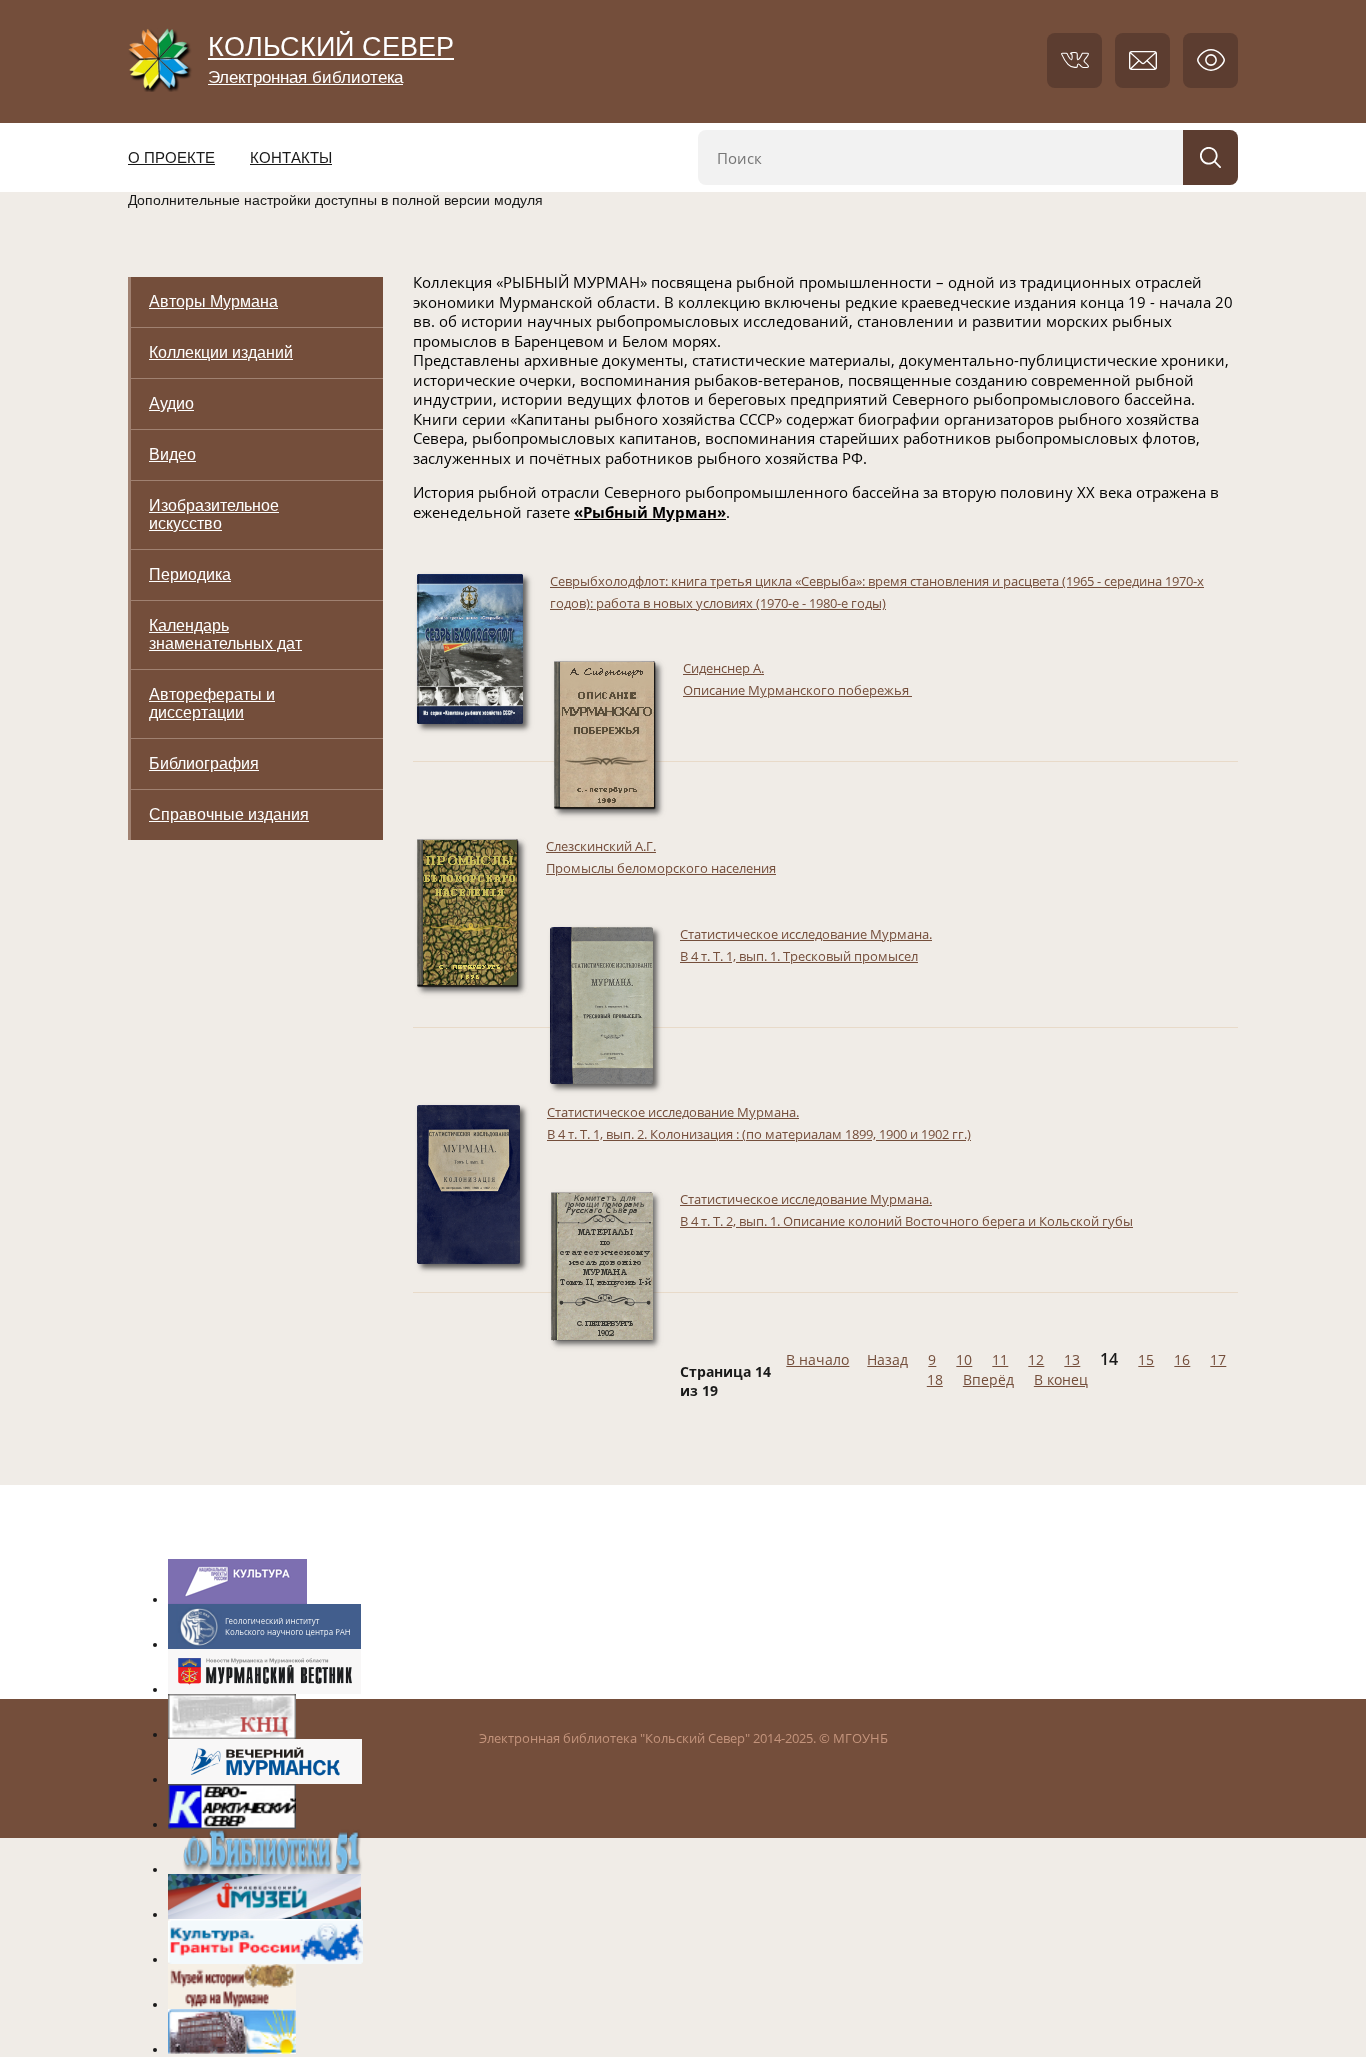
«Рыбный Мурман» (650, 512)
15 (1146, 1359)
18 (935, 1379)
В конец (1061, 1379)
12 (1036, 1359)
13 (1072, 1359)
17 (1218, 1359)
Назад (887, 1359)
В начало (817, 1359)
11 (1000, 1359)
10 (964, 1359)
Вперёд (988, 1379)
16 (1182, 1359)
